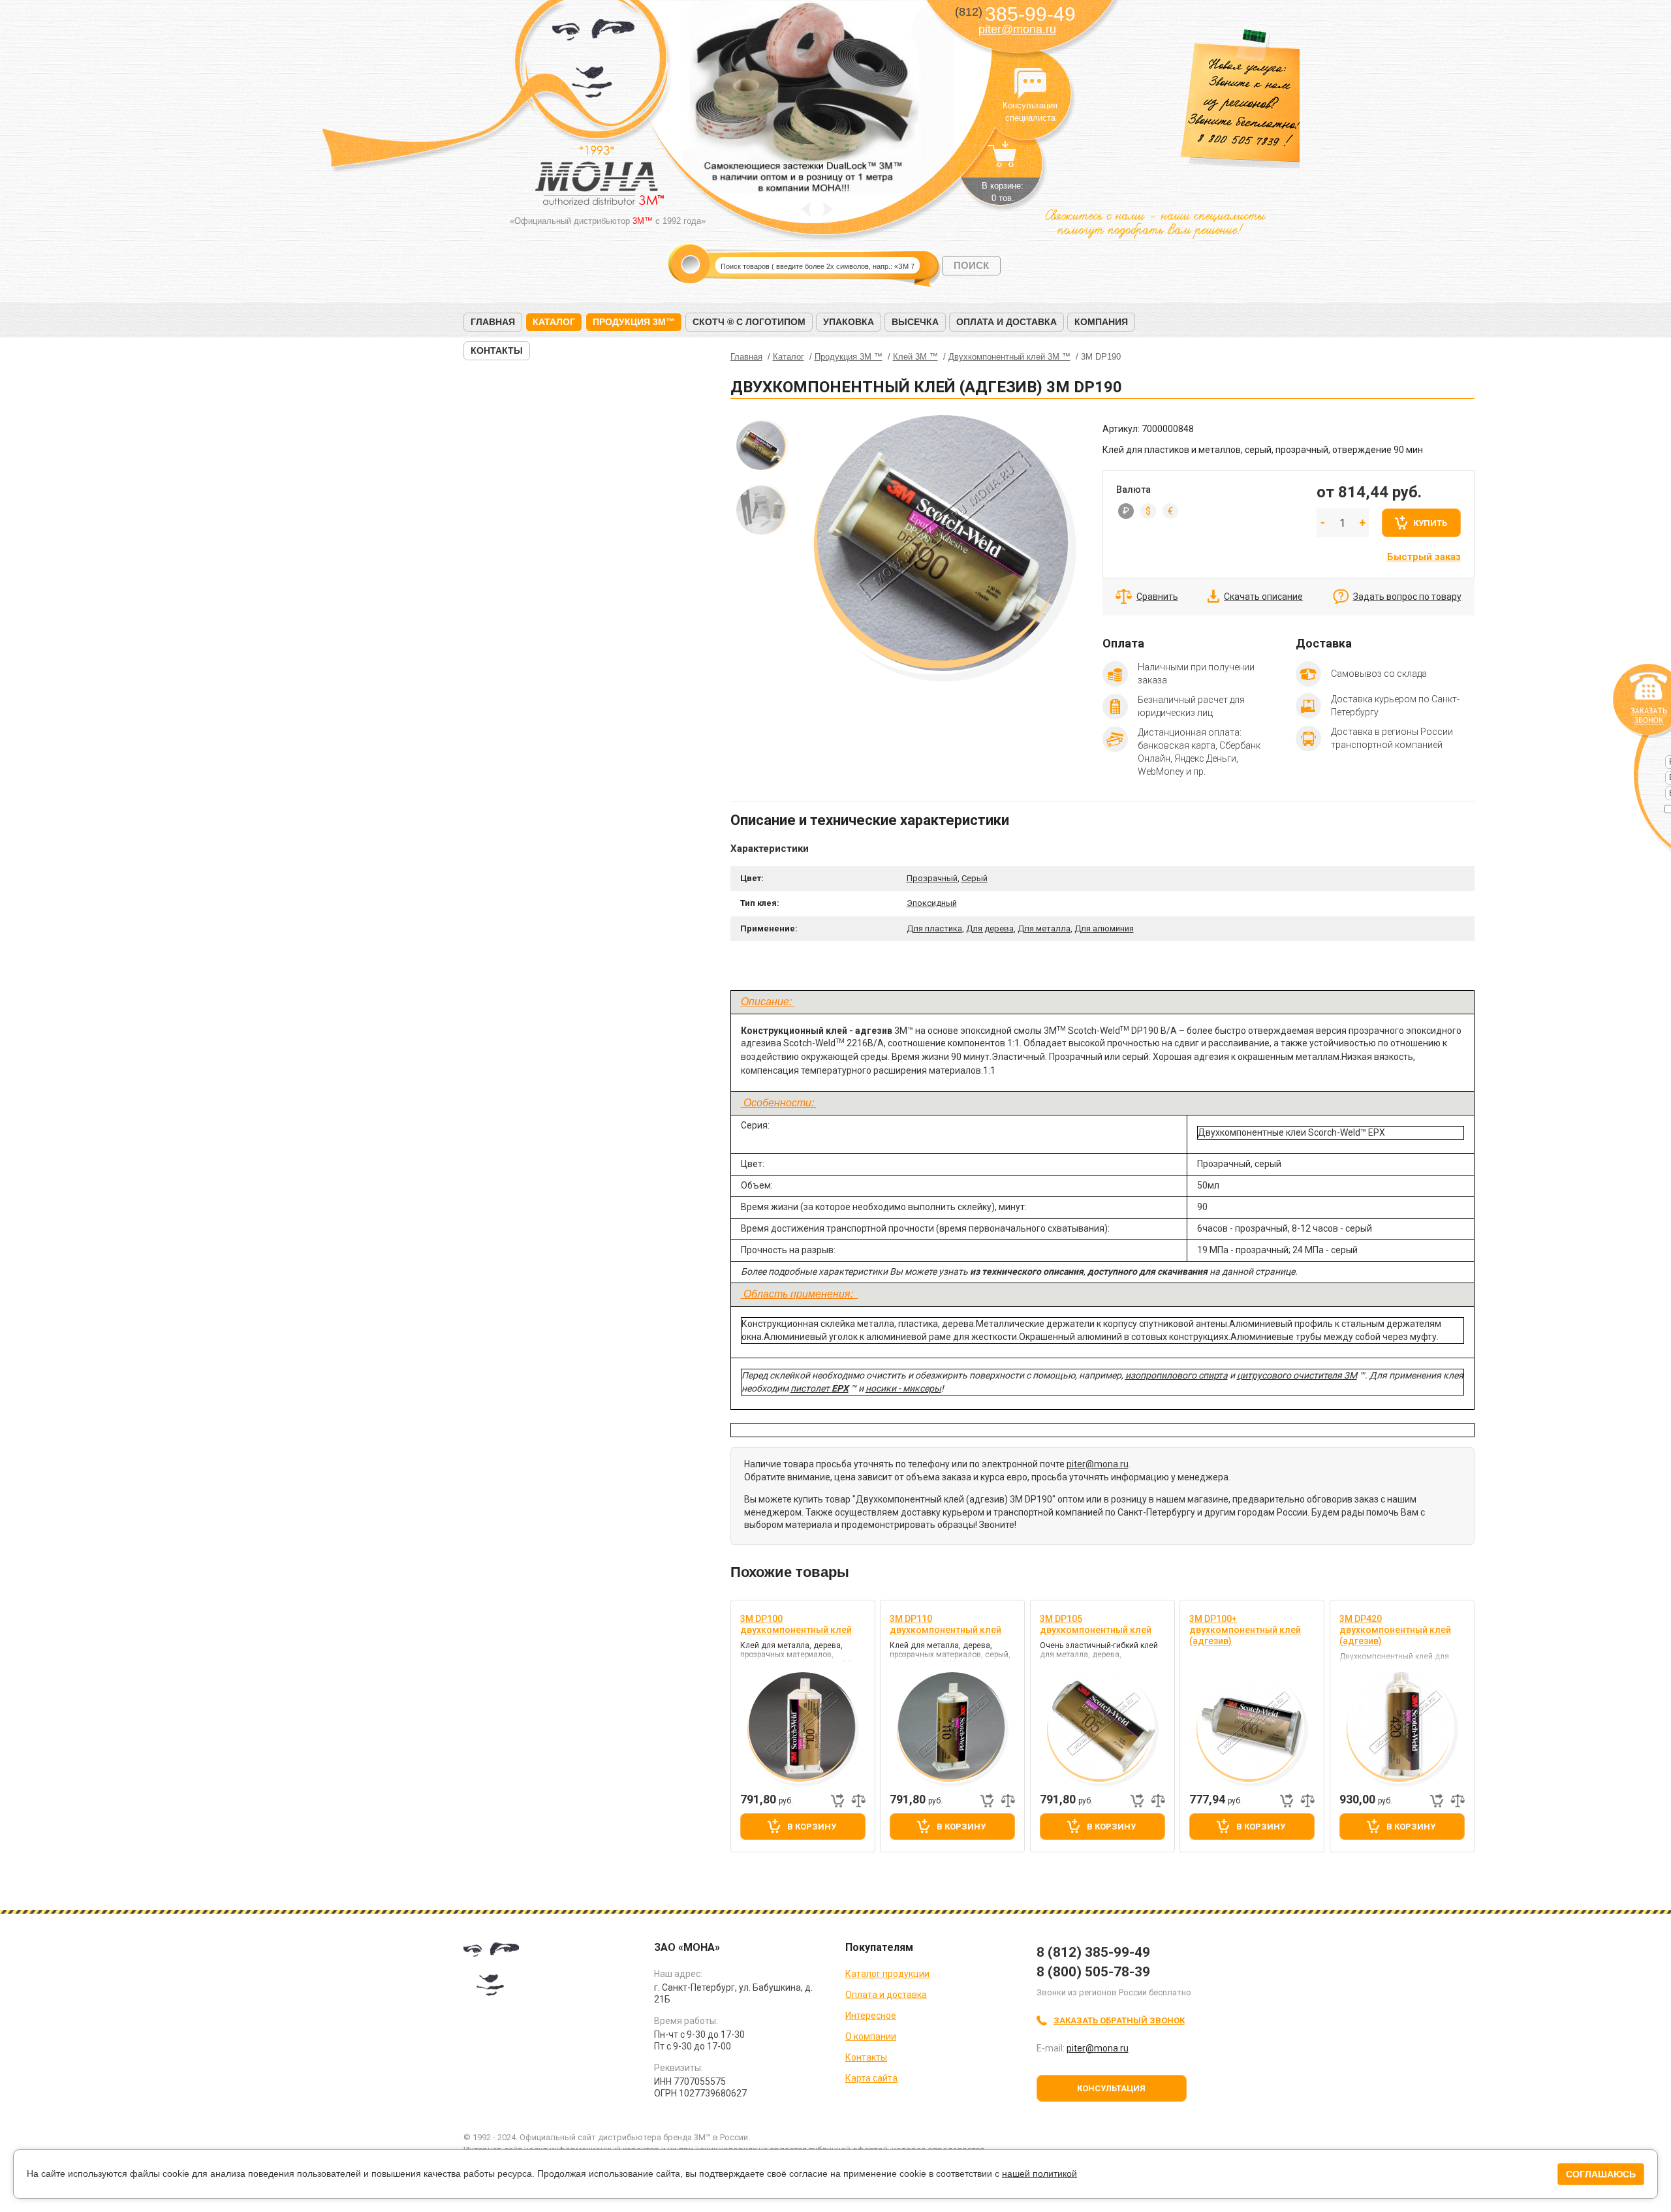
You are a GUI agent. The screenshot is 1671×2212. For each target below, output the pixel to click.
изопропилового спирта (1177, 1375)
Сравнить (1157, 597)
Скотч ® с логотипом (749, 322)
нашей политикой (1039, 2173)
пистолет (811, 1388)
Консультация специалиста (1030, 84)
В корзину (812, 1827)
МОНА (594, 62)
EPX (840, 1388)
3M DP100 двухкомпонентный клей (796, 1624)
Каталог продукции (887, 1974)
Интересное (871, 2016)
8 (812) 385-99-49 (1093, 1952)
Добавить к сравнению (858, 1801)
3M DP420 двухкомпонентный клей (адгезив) (1395, 1630)
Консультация (1111, 2088)
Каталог (554, 322)
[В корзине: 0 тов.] (1003, 161)
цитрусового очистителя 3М (1297, 1375)
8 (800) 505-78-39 (1093, 1972)
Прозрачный (932, 878)
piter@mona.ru (1017, 29)
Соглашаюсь (1601, 2174)
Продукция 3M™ (634, 322)
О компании (871, 2036)
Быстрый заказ (1424, 557)
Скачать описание (1263, 597)
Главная (493, 322)
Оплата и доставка (1007, 322)
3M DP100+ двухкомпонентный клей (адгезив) (1245, 1630)
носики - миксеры (903, 1388)
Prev (806, 209)
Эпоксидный (932, 903)
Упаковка (849, 322)
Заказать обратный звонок (1119, 2020)
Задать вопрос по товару (1407, 597)
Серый (975, 878)
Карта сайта (871, 2078)
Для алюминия (1104, 928)
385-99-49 (1015, 14)
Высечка (915, 322)
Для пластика (934, 928)
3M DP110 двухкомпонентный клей (945, 1624)
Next (828, 209)
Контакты (497, 350)
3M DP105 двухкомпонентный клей (1096, 1624)
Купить (1430, 523)
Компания (1101, 322)
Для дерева (990, 928)
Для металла (1044, 928)
